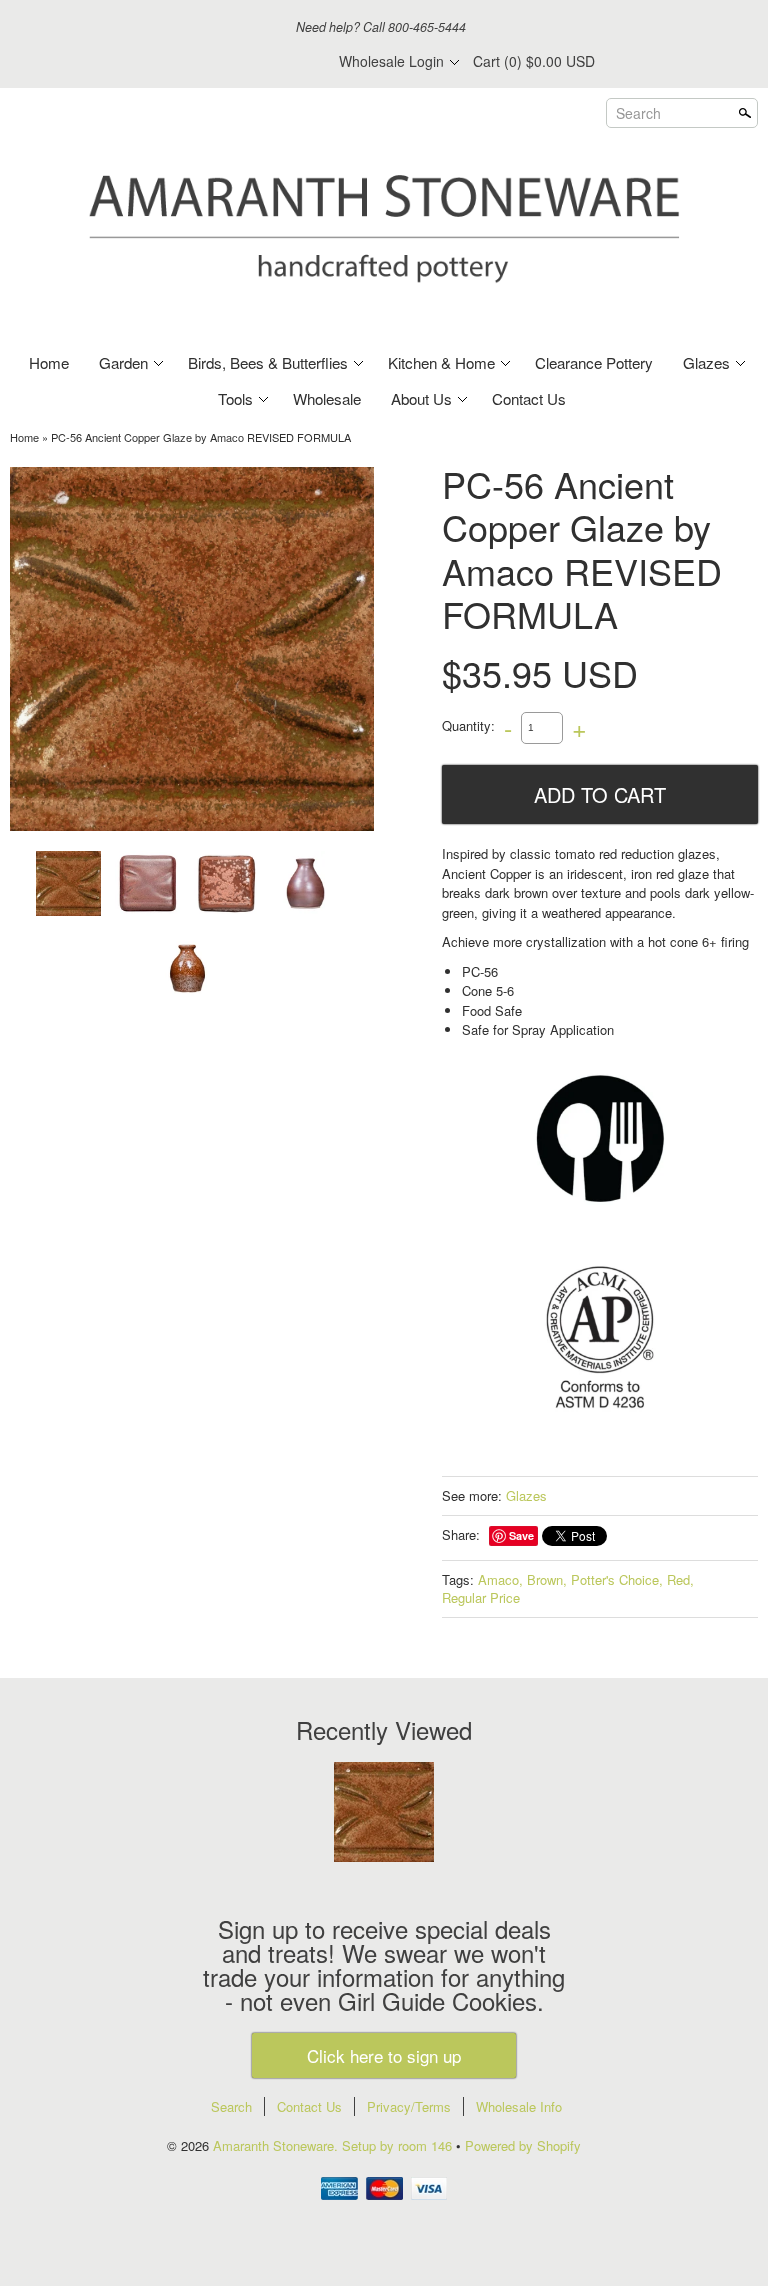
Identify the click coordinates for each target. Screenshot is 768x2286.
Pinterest (265, 62)
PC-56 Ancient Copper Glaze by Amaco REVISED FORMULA (201, 437)
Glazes (706, 362)
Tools (235, 398)
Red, (680, 1579)
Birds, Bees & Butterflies (268, 362)
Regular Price (481, 1597)
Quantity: (468, 725)
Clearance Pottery (594, 362)
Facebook (197, 62)
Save (521, 1535)
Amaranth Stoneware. (277, 2145)
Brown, (547, 1579)
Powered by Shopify (523, 2145)
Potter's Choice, (617, 1579)
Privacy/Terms (409, 2106)
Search (638, 112)
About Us (421, 398)
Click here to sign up (384, 2055)
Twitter (231, 62)
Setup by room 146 (399, 2145)
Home (49, 362)
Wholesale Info (519, 2106)
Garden (123, 362)
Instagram (299, 62)
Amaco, (500, 1579)
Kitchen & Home (441, 362)
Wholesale (327, 398)
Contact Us (529, 398)
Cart (534, 61)
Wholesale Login (391, 61)
